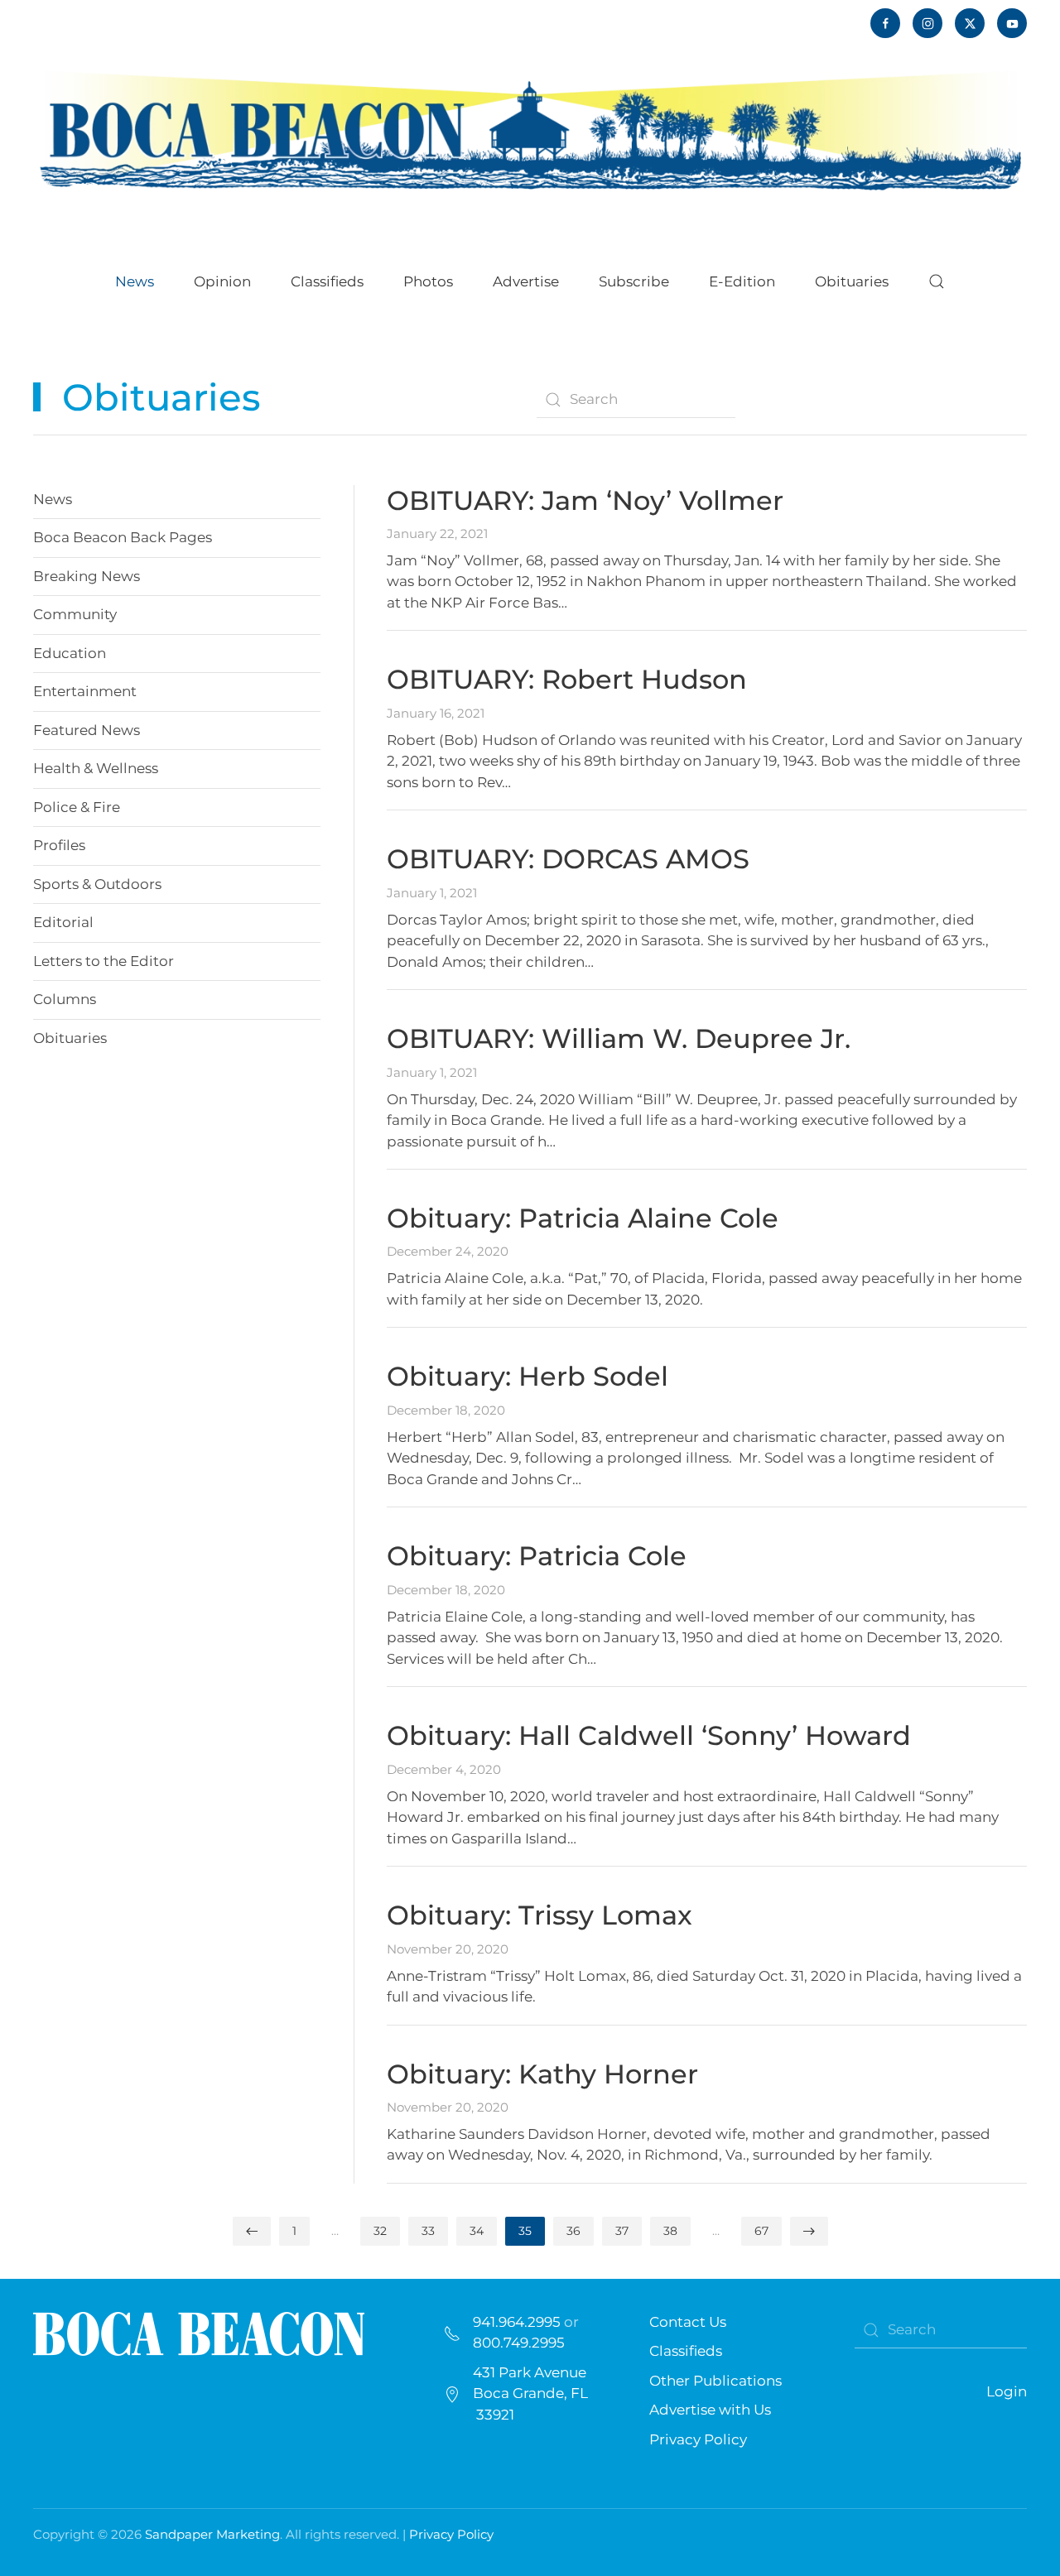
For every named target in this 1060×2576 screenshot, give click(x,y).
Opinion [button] (222, 281)
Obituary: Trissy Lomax (540, 1915)
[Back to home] (530, 129)
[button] (937, 281)
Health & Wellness (96, 768)
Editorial (63, 922)
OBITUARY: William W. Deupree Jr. (619, 1038)
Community (75, 614)
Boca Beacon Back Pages (123, 537)
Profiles (59, 845)
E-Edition (742, 281)
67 (761, 2231)
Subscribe (634, 281)
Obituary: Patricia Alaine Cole (583, 1218)
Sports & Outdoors (97, 884)
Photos (428, 281)
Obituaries (70, 1038)
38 (670, 2231)
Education (70, 653)
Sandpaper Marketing (212, 2534)
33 (428, 2231)
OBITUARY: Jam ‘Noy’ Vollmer (585, 500)
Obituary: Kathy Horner (542, 2074)
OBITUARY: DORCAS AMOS (568, 859)
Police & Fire (77, 807)
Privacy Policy (698, 2439)
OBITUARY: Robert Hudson (567, 679)
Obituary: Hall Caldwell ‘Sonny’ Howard (649, 1735)
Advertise (526, 281)
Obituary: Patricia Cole (537, 1556)
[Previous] (252, 2231)
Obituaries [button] (852, 281)
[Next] (809, 2231)
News (53, 499)
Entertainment (85, 691)
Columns (65, 999)
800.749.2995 (519, 2343)
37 (622, 2231)
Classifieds (327, 281)
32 (380, 2231)
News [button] (135, 281)
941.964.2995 (517, 2322)
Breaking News (87, 576)
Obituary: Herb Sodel (528, 1376)
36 (573, 2231)
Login (1007, 2391)
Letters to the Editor (104, 961)
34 (477, 2231)
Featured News (87, 730)
